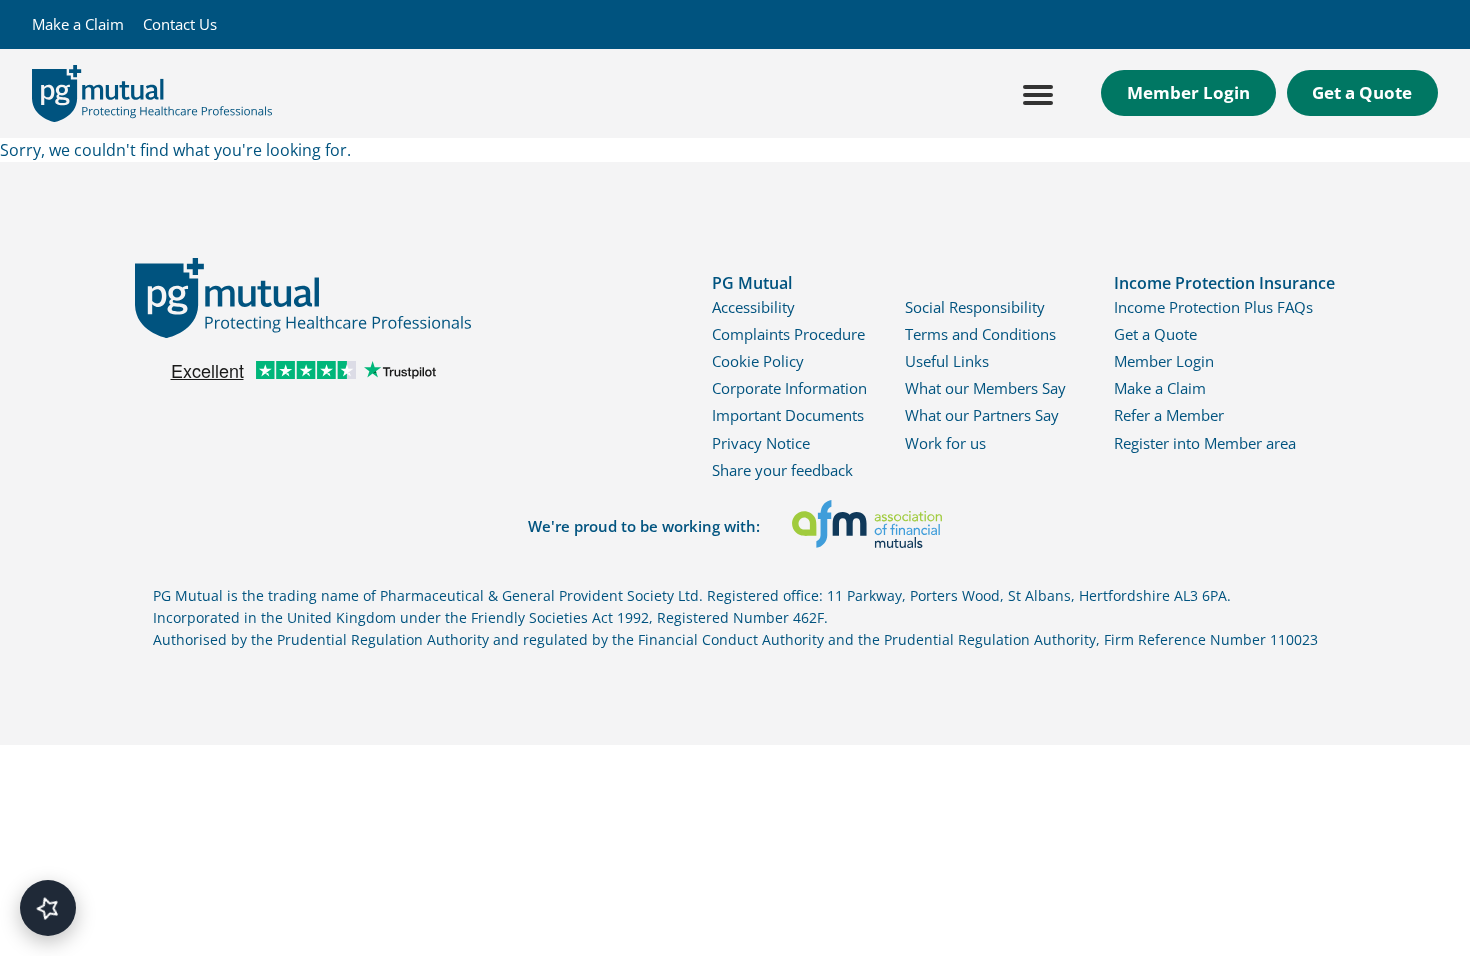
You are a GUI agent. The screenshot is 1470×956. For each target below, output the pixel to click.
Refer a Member (1169, 415)
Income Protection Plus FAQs (1213, 307)
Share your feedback (782, 470)
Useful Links (947, 361)
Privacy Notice (761, 443)
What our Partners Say (982, 415)
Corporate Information (789, 388)
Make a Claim (78, 24)
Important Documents (788, 415)
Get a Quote (1362, 92)
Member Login (1188, 92)
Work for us (945, 443)
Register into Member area (1205, 443)
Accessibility (753, 307)
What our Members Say (985, 388)
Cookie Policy (758, 361)
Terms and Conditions (980, 334)
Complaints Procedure (788, 334)
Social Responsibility (975, 307)
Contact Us (180, 24)
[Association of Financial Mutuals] (867, 527)
